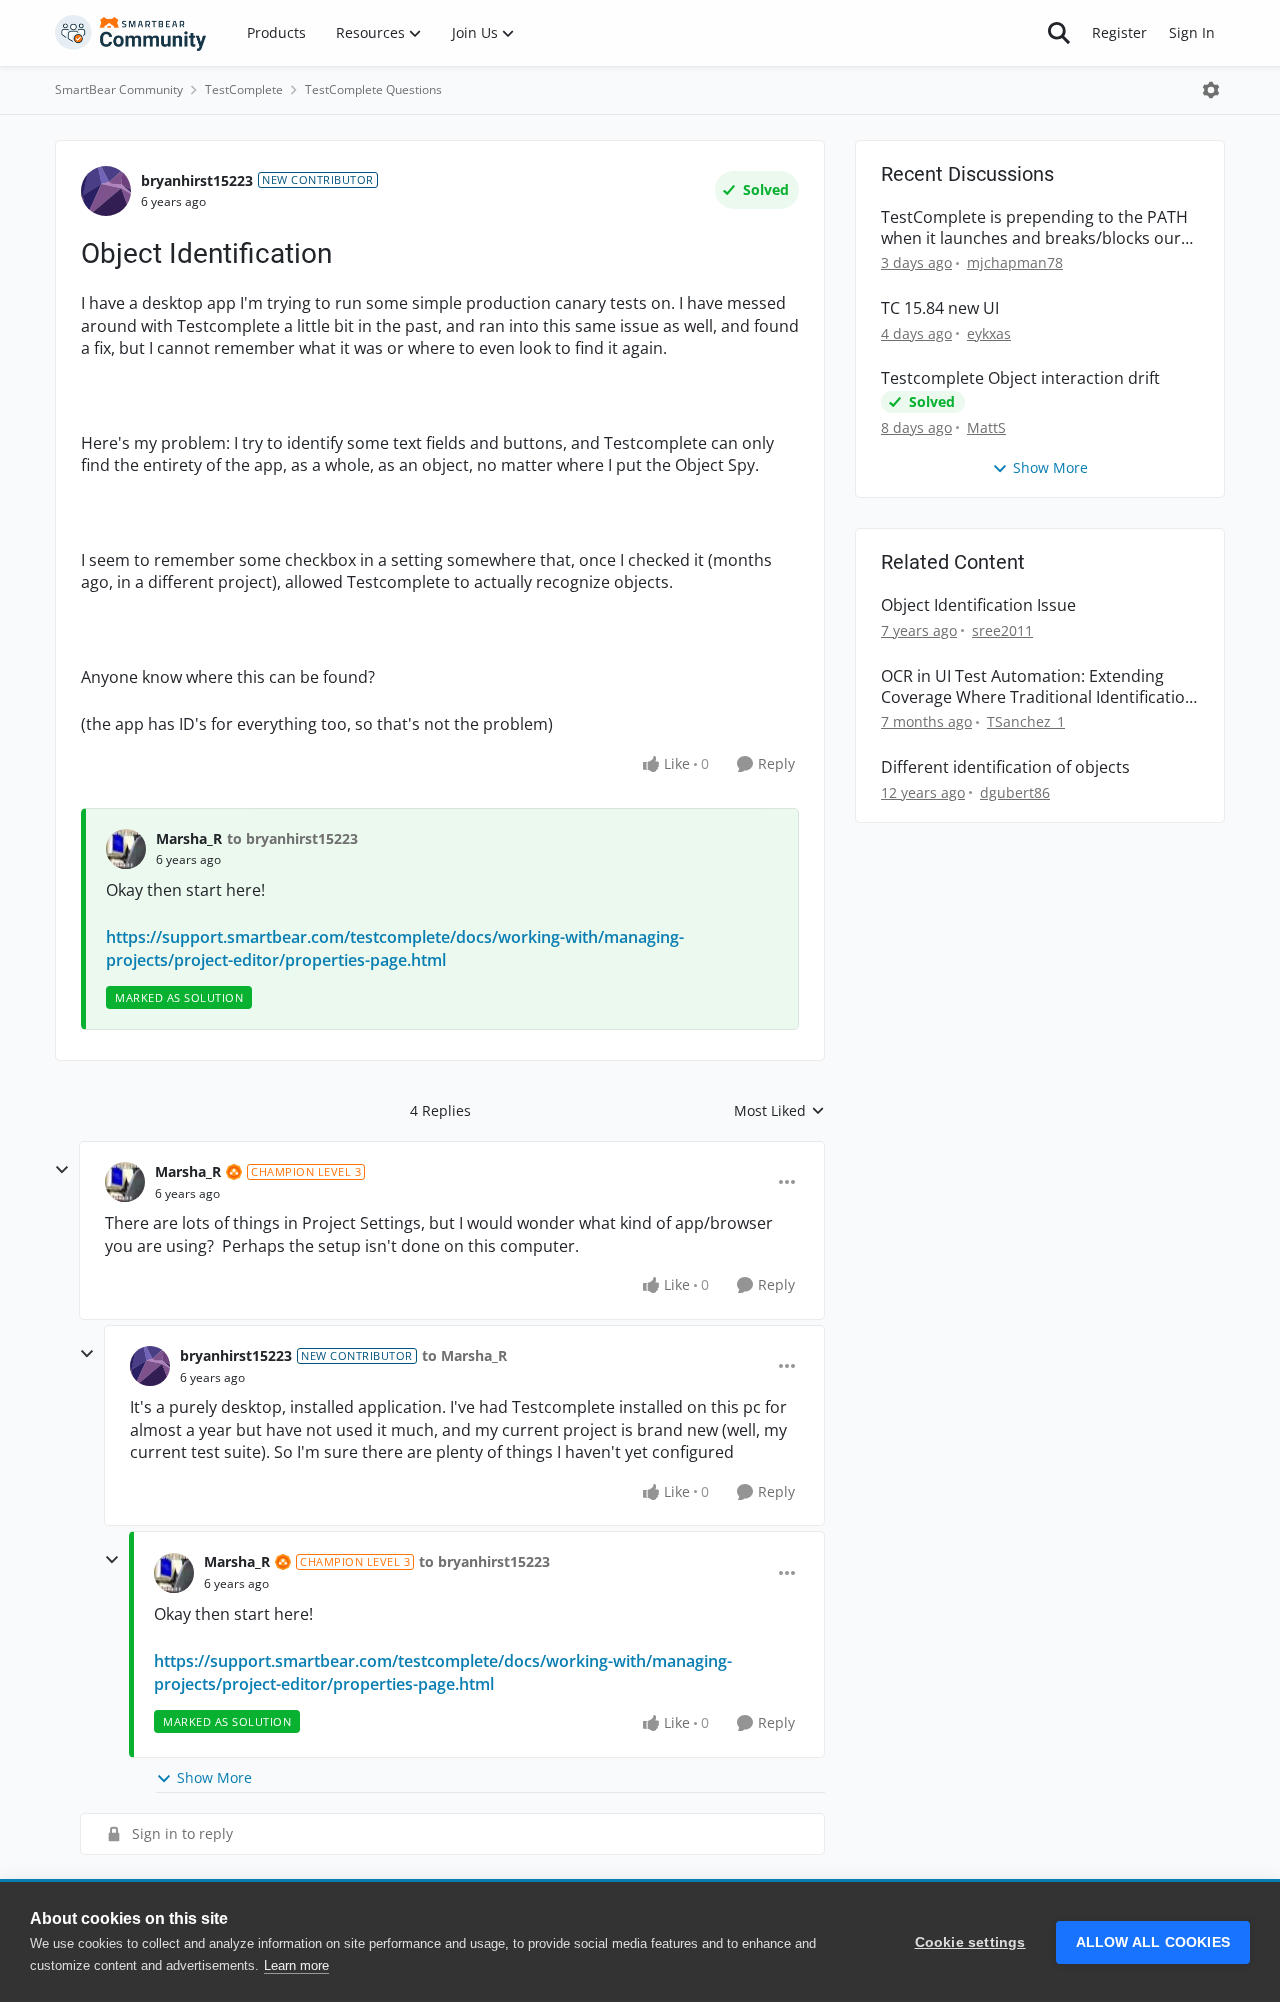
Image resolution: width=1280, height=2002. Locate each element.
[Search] (1059, 33)
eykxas (989, 333)
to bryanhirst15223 (292, 838)
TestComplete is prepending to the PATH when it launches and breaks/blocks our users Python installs (1034, 228)
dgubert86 (1015, 792)
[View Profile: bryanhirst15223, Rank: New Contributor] (106, 191)
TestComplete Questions (373, 89)
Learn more (296, 1965)
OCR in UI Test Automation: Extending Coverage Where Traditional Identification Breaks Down (1038, 687)
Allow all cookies (1153, 1942)
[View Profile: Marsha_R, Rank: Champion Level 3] (125, 1182)
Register (1119, 32)
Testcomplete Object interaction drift (1020, 378)
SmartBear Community (119, 89)
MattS (986, 427)
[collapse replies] (62, 1170)
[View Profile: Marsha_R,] (126, 849)
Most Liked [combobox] (779, 1111)
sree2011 (1002, 630)
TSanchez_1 (1026, 721)
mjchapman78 (1015, 262)
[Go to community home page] (131, 33)
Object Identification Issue (978, 605)
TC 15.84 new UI (940, 308)
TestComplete (244, 89)
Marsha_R (189, 838)
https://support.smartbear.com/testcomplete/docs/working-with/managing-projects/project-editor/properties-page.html (395, 948)
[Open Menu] (1211, 90)
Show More (214, 1777)
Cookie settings (970, 1942)
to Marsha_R (464, 1355)
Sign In (1192, 32)
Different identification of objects (1005, 767)
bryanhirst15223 (197, 180)
